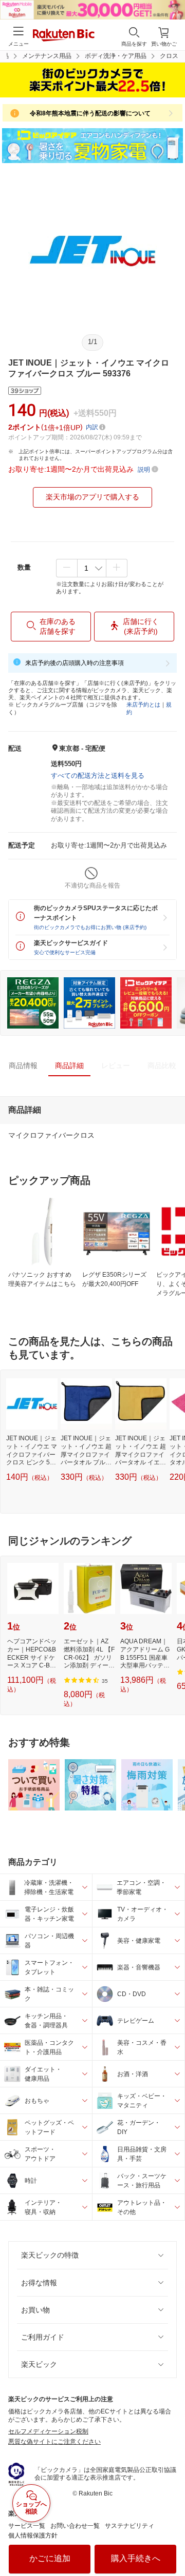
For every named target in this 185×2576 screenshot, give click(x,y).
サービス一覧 (27, 2526)
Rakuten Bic (64, 36)
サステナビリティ (129, 2526)
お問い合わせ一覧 (75, 2526)
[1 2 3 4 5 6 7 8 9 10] (92, 568)
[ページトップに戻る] (170, 2542)
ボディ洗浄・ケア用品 (116, 56)
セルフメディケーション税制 (48, 2431)
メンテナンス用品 (47, 56)
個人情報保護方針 (33, 2535)
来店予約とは (143, 705)
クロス (169, 56)
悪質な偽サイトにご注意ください (54, 2442)
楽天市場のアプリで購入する (92, 497)
